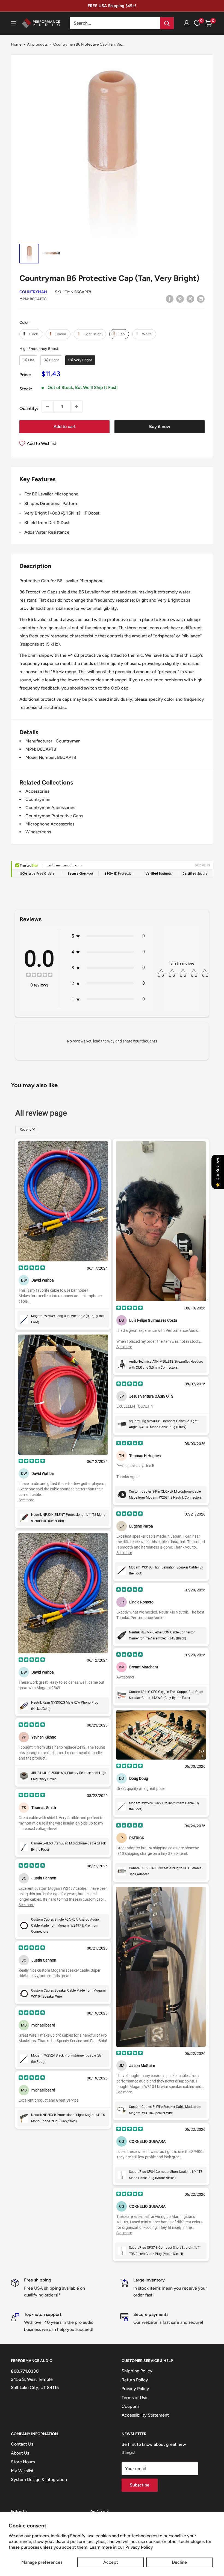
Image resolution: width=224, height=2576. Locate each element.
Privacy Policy (139, 2547)
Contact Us (22, 2444)
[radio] (31, 334)
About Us (20, 2453)
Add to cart (65, 427)
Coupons (130, 2406)
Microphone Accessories (50, 824)
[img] (39, 975)
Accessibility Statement (145, 2415)
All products (37, 44)
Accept (111, 2562)
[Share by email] (201, 299)
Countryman (33, 292)
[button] (208, 23)
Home (16, 44)
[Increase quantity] (76, 406)
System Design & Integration (39, 2480)
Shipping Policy (137, 2371)
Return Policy (135, 2380)
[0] (209, 23)
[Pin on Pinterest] (180, 299)
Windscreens (38, 832)
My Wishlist (22, 2471)
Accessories (37, 791)
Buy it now (160, 427)
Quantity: (29, 408)
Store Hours (23, 2462)
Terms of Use (134, 2398)
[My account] (187, 23)
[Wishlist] (197, 23)
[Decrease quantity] (48, 406)
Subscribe (140, 2485)
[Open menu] (14, 23)
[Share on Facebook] (170, 299)
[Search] (167, 23)
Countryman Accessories (50, 808)
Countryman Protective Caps (54, 816)
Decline (179, 2562)
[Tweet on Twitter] (190, 299)
